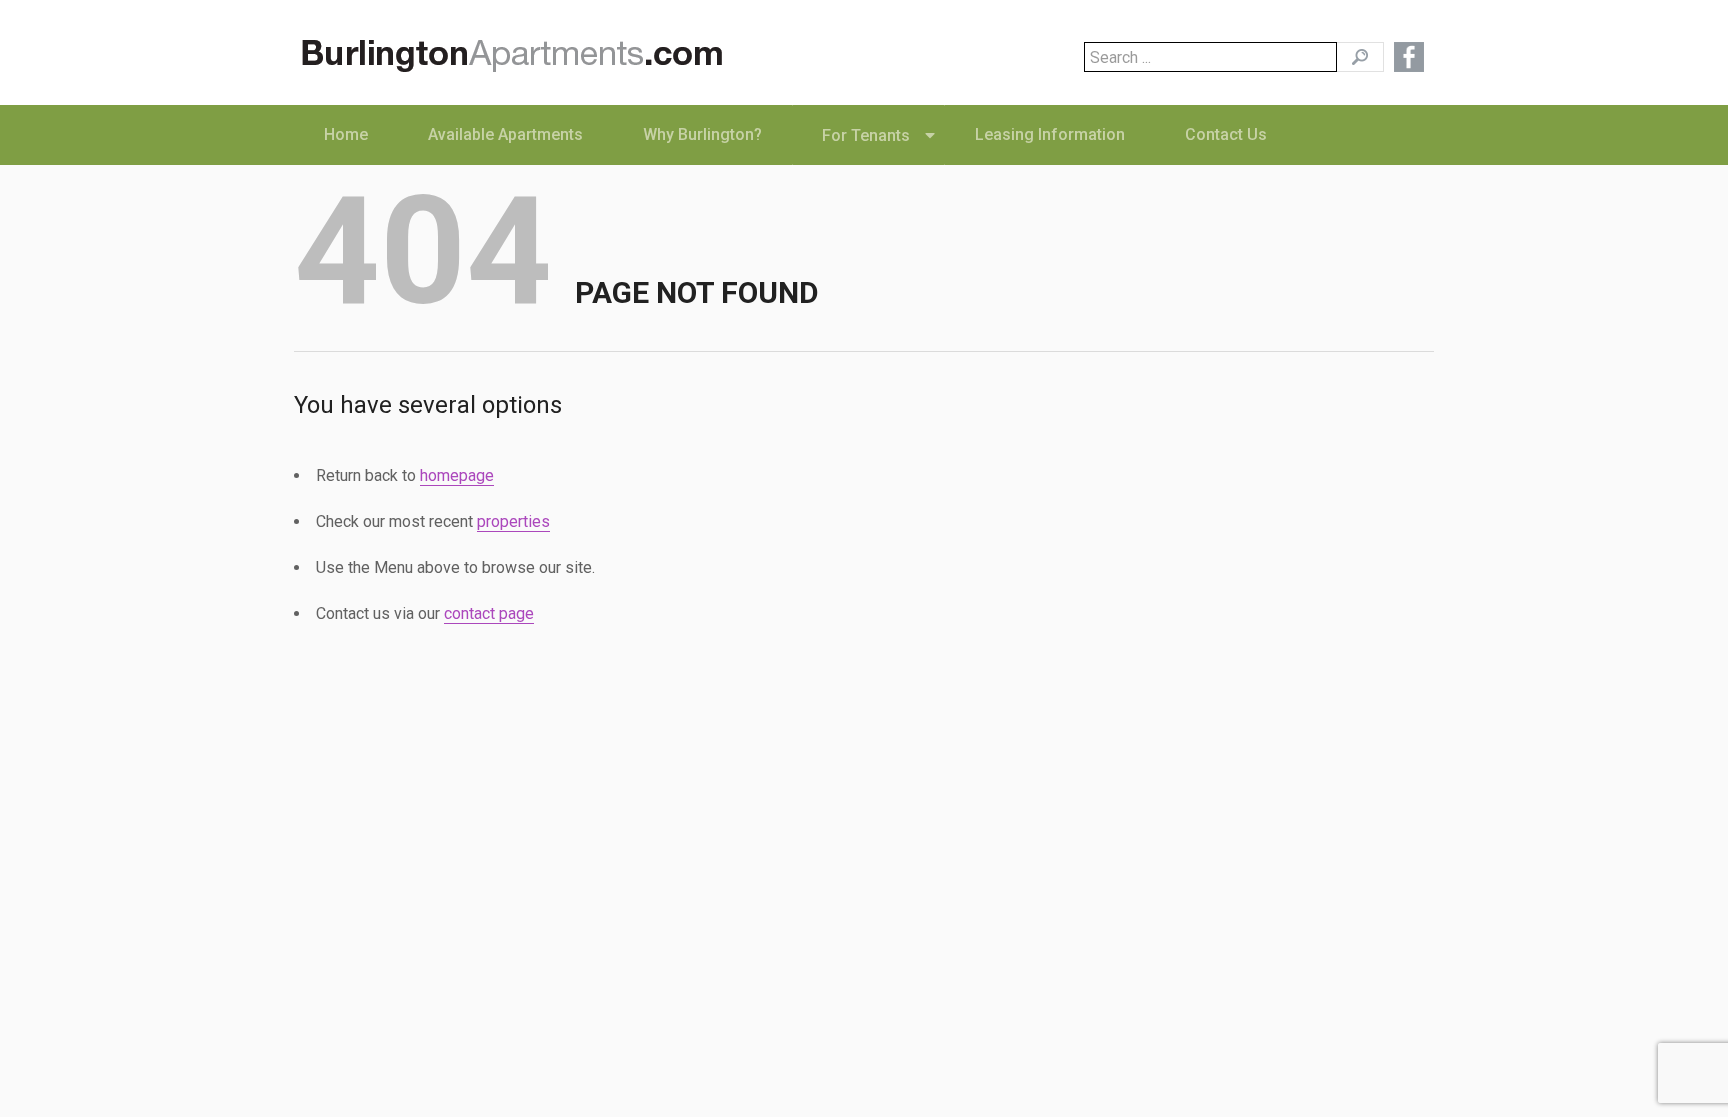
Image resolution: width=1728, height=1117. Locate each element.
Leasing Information (1050, 134)
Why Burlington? (702, 134)
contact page (489, 613)
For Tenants (866, 135)
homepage (457, 475)
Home (346, 134)
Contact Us (1226, 134)
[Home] (520, 59)
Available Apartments (505, 134)
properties (513, 521)
